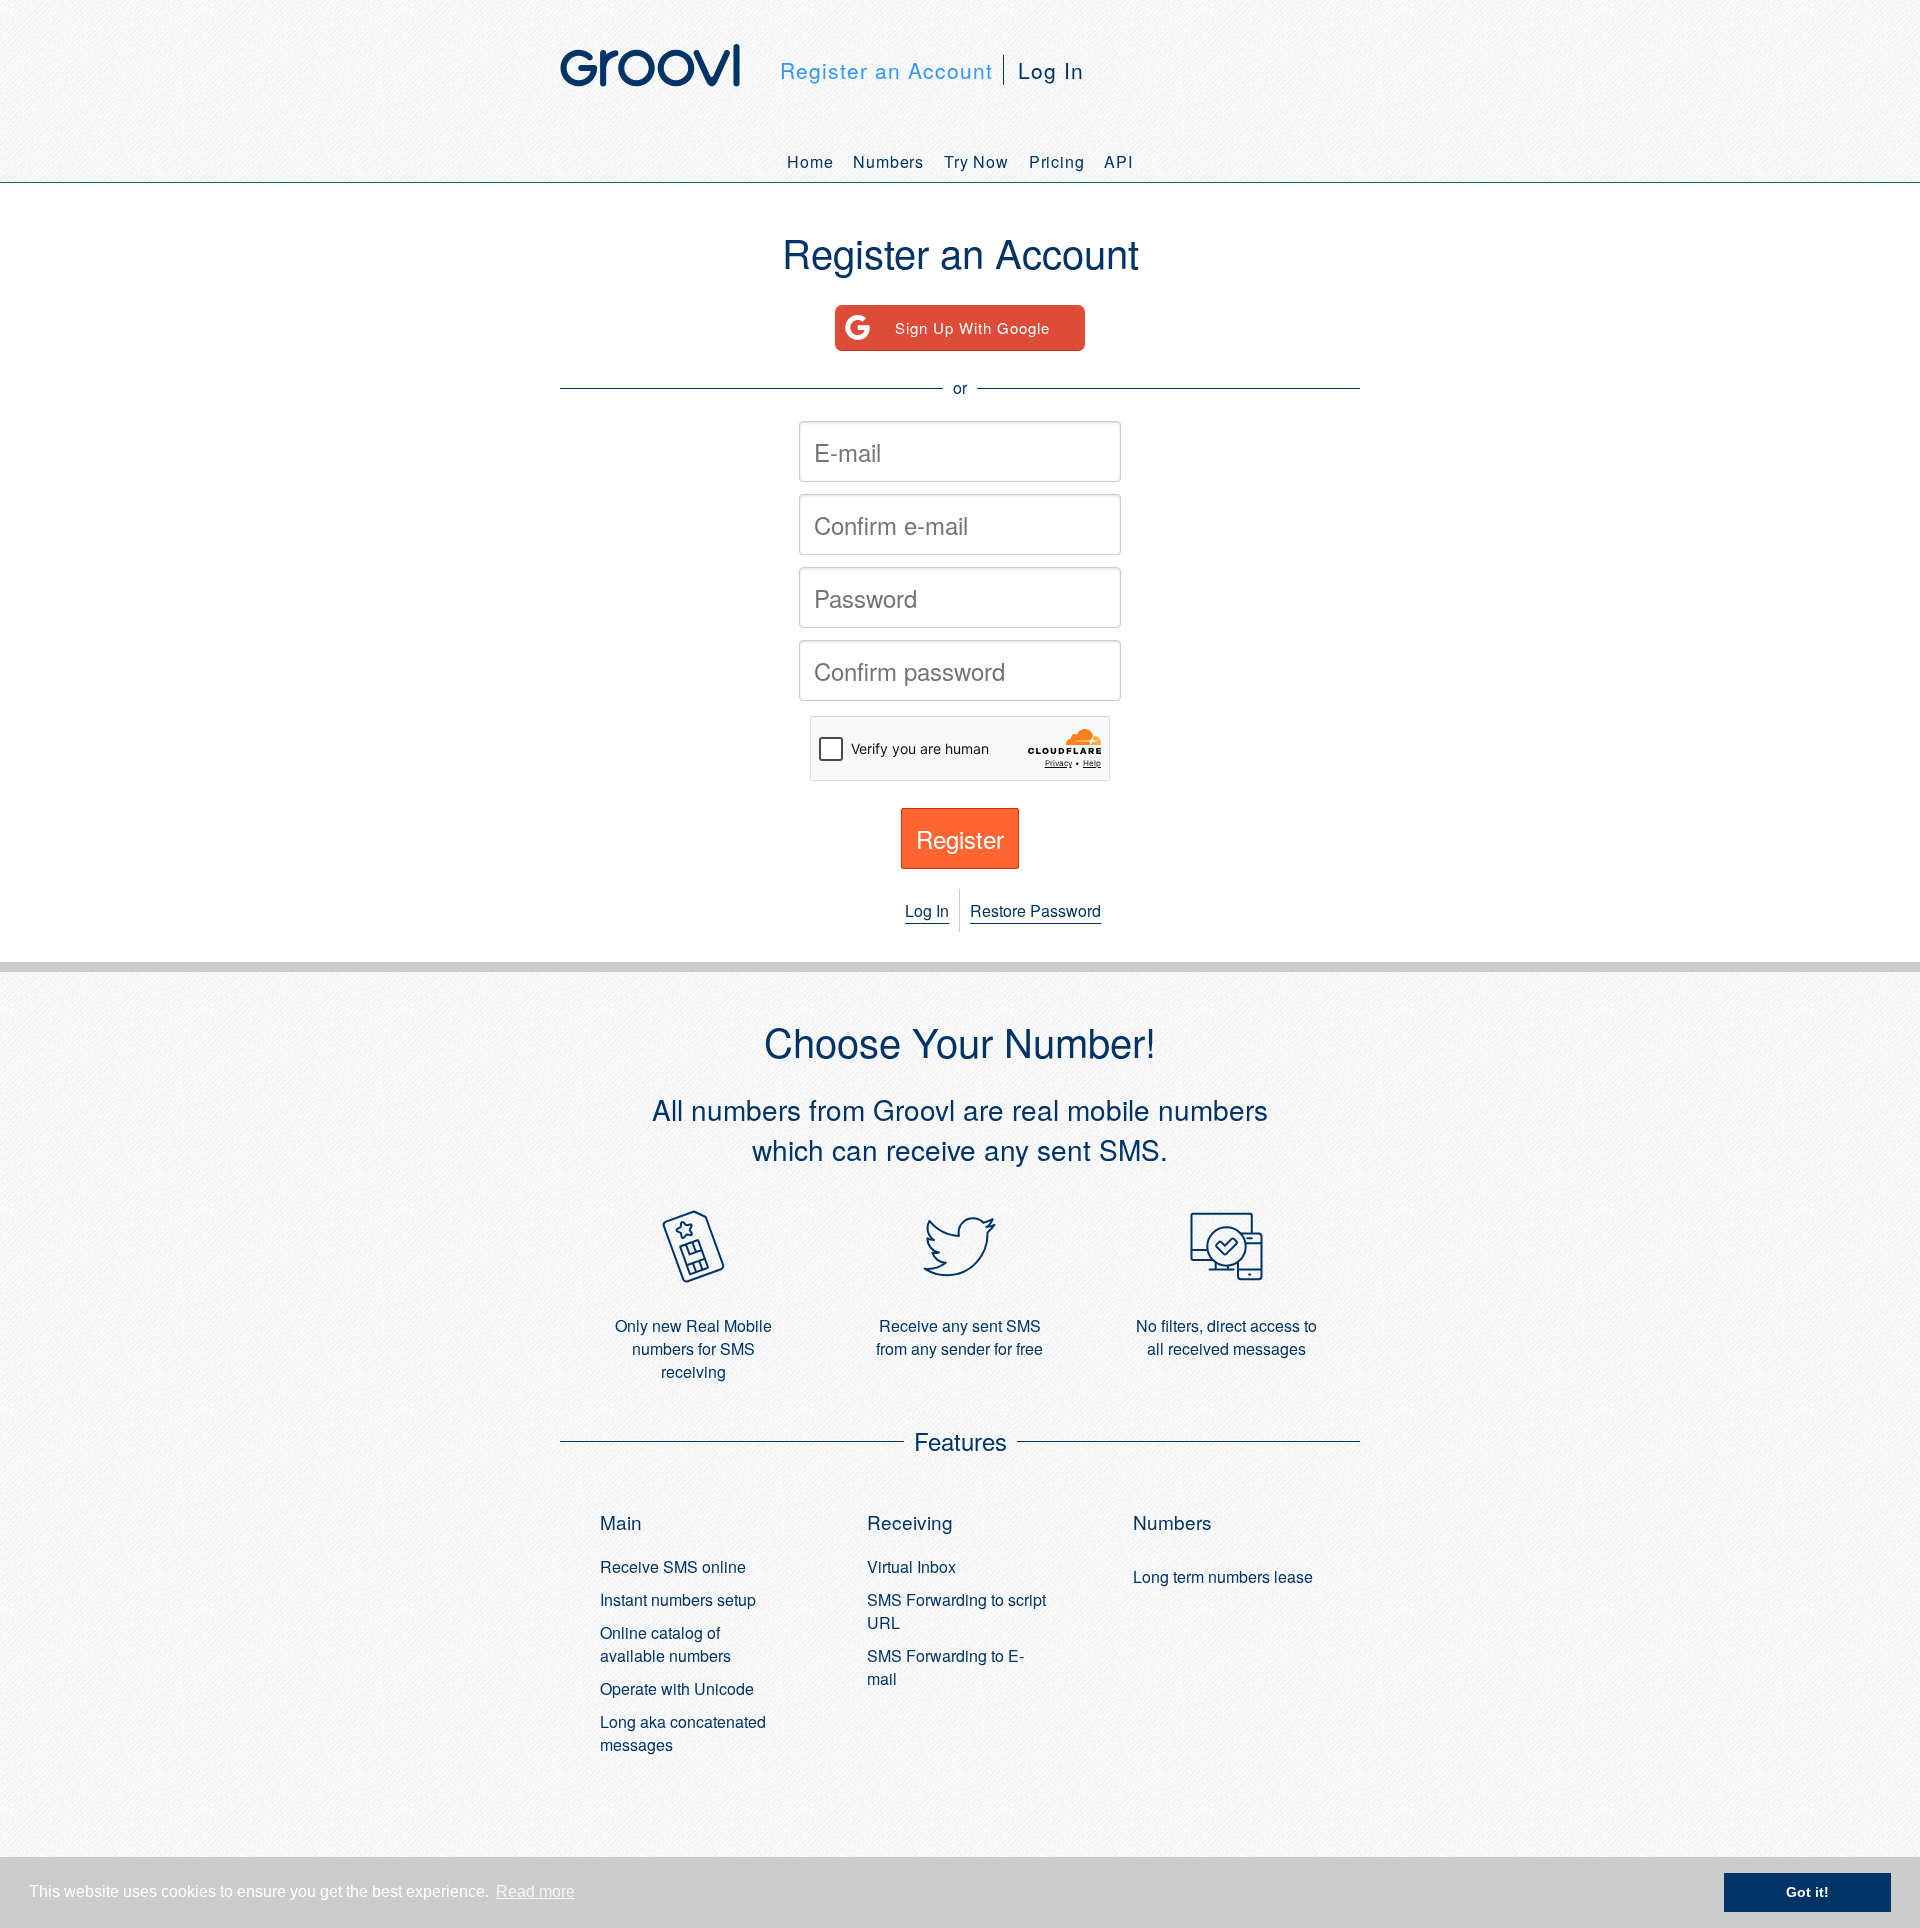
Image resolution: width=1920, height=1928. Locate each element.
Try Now (976, 161)
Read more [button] (535, 1891)
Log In (1051, 70)
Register (960, 838)
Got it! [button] (1807, 1892)
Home (810, 161)
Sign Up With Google (972, 327)
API (1118, 161)
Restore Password (1035, 910)
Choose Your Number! (960, 1040)
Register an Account (886, 70)
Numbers (888, 161)
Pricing (1057, 161)
